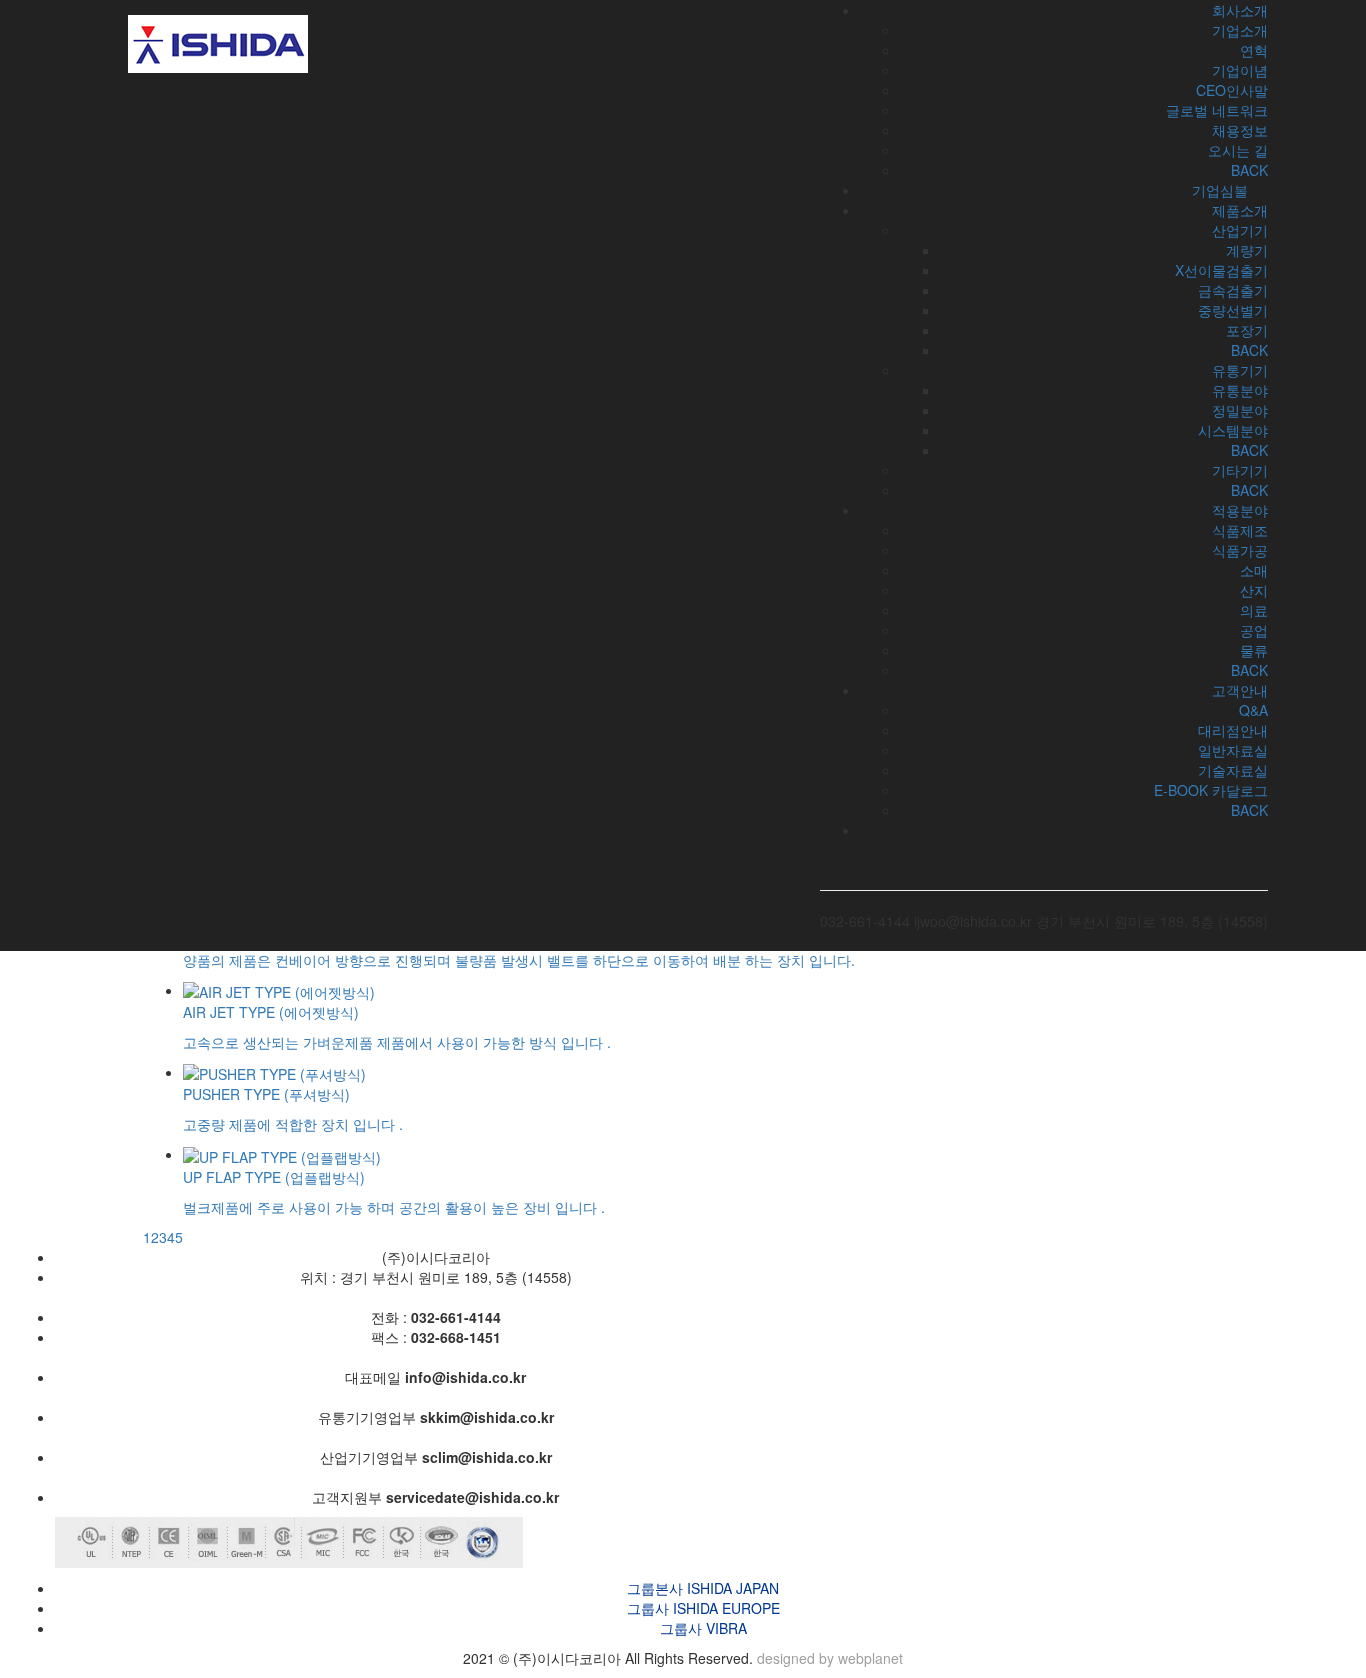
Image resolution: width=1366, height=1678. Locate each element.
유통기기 (1240, 370)
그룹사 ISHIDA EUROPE (703, 1608)
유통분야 (1240, 390)
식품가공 (1240, 550)
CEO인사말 (1232, 90)
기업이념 (1240, 70)
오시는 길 (1238, 150)
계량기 (1247, 250)
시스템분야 (1233, 430)
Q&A (1253, 710)
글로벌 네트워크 (1217, 110)
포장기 (1247, 330)
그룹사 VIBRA (703, 1628)
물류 (1254, 650)
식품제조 (1240, 530)
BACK (1249, 350)
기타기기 (1240, 470)
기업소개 (1240, 30)
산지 (1254, 590)
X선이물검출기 (1221, 270)
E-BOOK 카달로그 (1211, 790)
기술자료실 (1233, 770)
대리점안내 (1233, 730)
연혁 (1254, 50)
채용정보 (1240, 130)
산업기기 (1240, 230)
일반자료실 (1233, 750)
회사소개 (1240, 10)
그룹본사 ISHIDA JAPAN (703, 1588)
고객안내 (1240, 690)
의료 (1254, 610)
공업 (1254, 630)
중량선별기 (1233, 310)
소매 (1254, 570)
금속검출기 (1233, 290)
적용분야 (1240, 510)
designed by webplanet (830, 1658)
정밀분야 (1240, 410)
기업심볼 (1220, 190)
